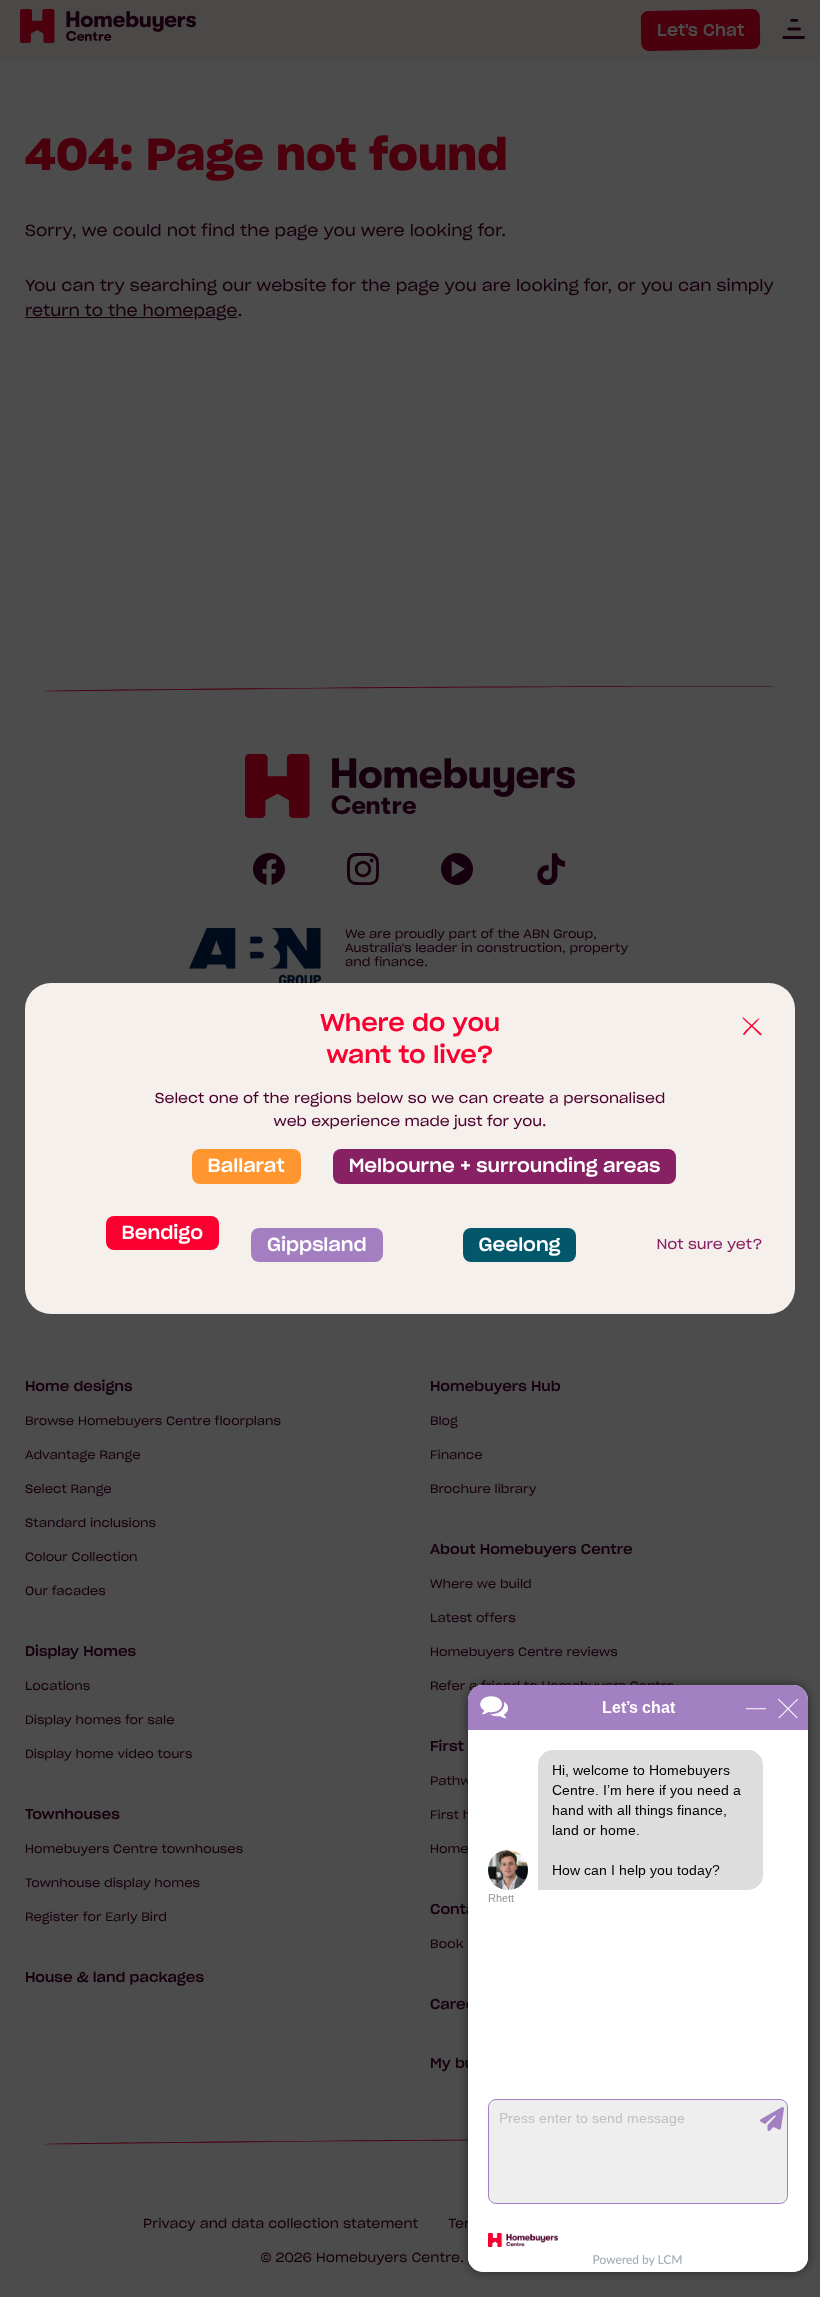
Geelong (520, 1245)
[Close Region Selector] (751, 1027)
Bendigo (162, 1233)
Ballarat (246, 1166)
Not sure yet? (709, 1244)
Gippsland (317, 1245)
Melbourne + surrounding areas (505, 1166)
